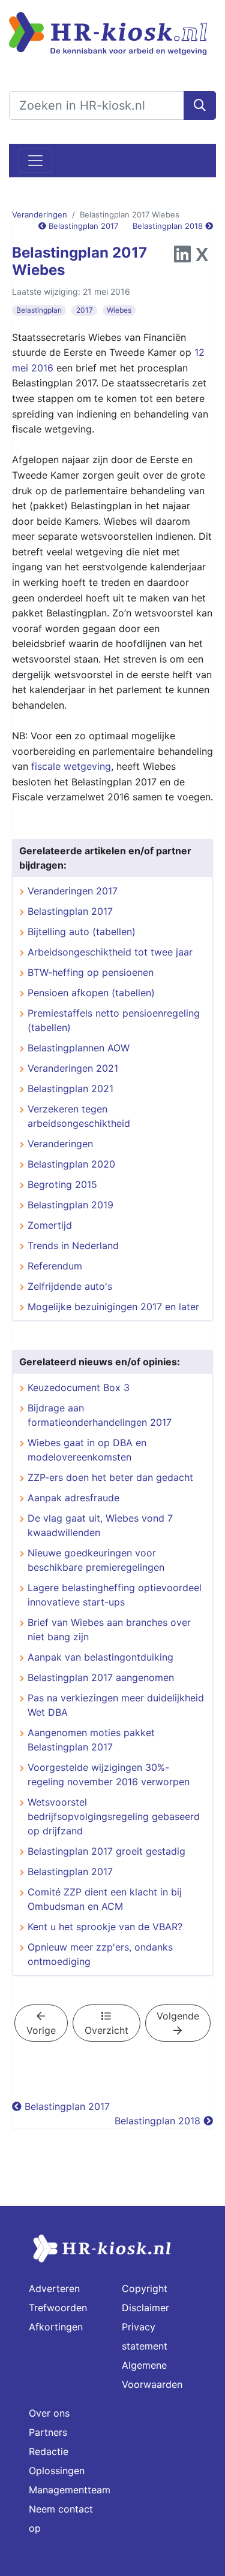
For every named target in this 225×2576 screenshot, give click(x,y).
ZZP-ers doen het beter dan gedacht (110, 1477)
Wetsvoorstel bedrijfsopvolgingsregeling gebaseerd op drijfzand (114, 1816)
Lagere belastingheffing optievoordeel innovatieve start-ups (115, 1595)
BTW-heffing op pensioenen (91, 972)
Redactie (49, 2451)
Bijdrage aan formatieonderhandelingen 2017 (100, 1415)
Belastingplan (39, 310)
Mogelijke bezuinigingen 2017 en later (113, 1307)
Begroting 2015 (62, 1184)
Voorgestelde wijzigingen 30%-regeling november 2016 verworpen (109, 1774)
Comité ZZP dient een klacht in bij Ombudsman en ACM (105, 1899)
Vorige (41, 2030)
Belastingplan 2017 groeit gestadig (106, 1851)
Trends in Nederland (73, 1245)
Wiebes (119, 310)
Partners (48, 2432)
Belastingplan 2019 (70, 1205)
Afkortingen (56, 2327)
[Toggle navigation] (35, 161)
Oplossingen (57, 2471)
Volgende (178, 2016)
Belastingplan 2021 (70, 1089)
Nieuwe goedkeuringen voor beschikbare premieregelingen (96, 1560)
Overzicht (106, 2030)
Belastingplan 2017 (82, 226)
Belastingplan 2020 (71, 1164)
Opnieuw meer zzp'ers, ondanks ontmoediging (100, 1954)
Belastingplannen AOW (79, 1048)
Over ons (49, 2413)
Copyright (145, 2288)
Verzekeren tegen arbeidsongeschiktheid (79, 1116)
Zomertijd (50, 1225)
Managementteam (70, 2490)
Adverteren (54, 2288)
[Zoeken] (200, 105)
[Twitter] (202, 258)
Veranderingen (40, 214)
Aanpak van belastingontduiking (100, 1657)
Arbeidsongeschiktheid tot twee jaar (110, 952)
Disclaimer (145, 2308)
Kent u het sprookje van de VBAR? (105, 1927)
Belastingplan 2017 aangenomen (101, 1677)
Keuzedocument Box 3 (79, 1387)
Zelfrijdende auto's (70, 1286)
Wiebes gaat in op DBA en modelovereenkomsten (87, 1450)
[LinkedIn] (182, 258)
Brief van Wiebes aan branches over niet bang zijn (109, 1629)
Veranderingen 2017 (73, 891)
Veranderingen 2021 (73, 1068)
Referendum (55, 1266)
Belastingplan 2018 (169, 226)
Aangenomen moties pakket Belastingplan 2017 (91, 1740)
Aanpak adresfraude (73, 1498)
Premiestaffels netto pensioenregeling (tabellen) (114, 1020)
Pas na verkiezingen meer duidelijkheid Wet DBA (116, 1705)
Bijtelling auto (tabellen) (82, 932)
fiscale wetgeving (71, 766)
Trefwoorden (58, 2308)
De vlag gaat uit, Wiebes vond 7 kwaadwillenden (100, 1525)
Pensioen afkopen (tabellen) (91, 993)
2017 (85, 310)
